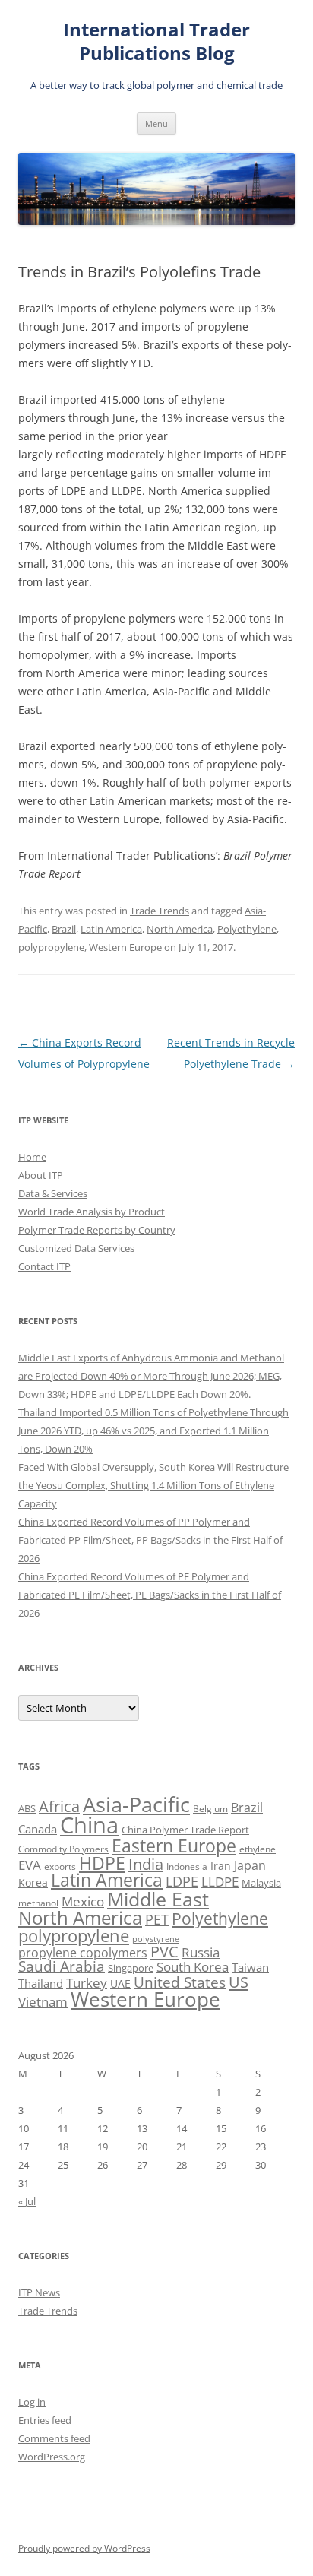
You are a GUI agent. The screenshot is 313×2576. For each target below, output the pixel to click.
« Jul (27, 2201)
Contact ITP (44, 1266)
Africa (59, 1806)
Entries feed (45, 2420)
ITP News (39, 2292)
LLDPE (220, 1882)
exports (60, 1866)
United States (180, 1982)
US (239, 1982)
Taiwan (250, 1967)
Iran (221, 1866)
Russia (201, 1952)
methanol (38, 1903)
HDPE (102, 1863)
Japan (250, 1865)
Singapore (131, 1968)
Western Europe (125, 947)
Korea (33, 1882)
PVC (164, 1951)
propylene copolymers (83, 1953)
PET (157, 1919)
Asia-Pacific (136, 1804)
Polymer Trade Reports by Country (97, 1230)
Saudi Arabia (62, 1966)
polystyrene (156, 1939)
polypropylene (51, 947)
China (89, 1825)
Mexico (83, 1901)
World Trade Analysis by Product (92, 1212)
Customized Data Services (76, 1248)
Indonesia (187, 1866)
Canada (38, 1829)
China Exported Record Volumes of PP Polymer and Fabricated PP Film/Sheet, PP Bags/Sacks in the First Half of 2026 (150, 1540)
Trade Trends (160, 911)
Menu (156, 124)
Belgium (210, 1809)
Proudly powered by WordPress (84, 2548)
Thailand (41, 1983)
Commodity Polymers (63, 1849)
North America (180, 929)
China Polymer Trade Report (185, 1830)
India (146, 1864)
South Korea (193, 1967)
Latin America (111, 929)
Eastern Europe (174, 1846)
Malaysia (261, 1883)
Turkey (87, 1982)
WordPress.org (52, 2457)
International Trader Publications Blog (156, 42)
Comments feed (54, 2438)
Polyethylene (247, 929)
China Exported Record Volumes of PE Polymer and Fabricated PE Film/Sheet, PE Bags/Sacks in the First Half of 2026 (150, 1595)
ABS (27, 1808)
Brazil (64, 929)
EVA (30, 1865)
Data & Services (53, 1193)
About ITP (41, 1175)
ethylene (258, 1849)
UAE (120, 1983)
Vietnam (43, 2002)
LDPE (182, 1881)
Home (32, 1157)
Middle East (158, 1899)
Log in (32, 2402)
